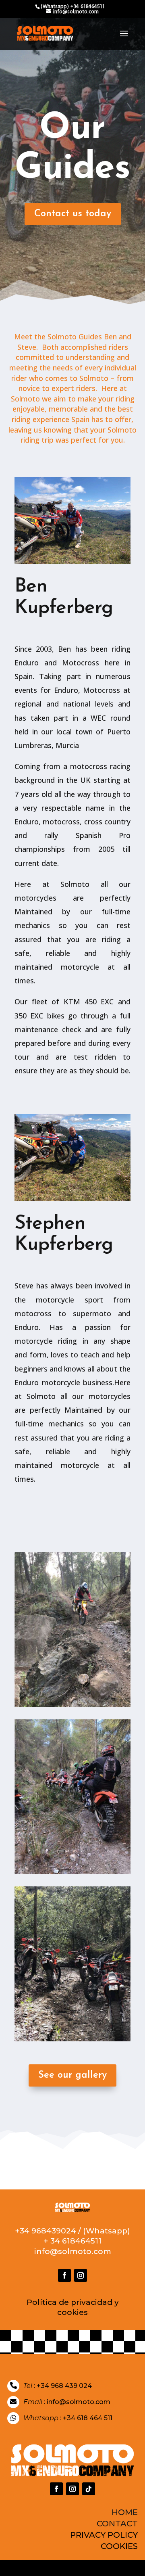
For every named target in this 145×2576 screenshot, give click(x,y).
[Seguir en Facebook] (64, 2275)
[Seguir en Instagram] (81, 2275)
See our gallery (72, 2075)
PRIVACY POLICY (104, 2535)
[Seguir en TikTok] (89, 2489)
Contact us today (73, 214)
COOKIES (119, 2546)
